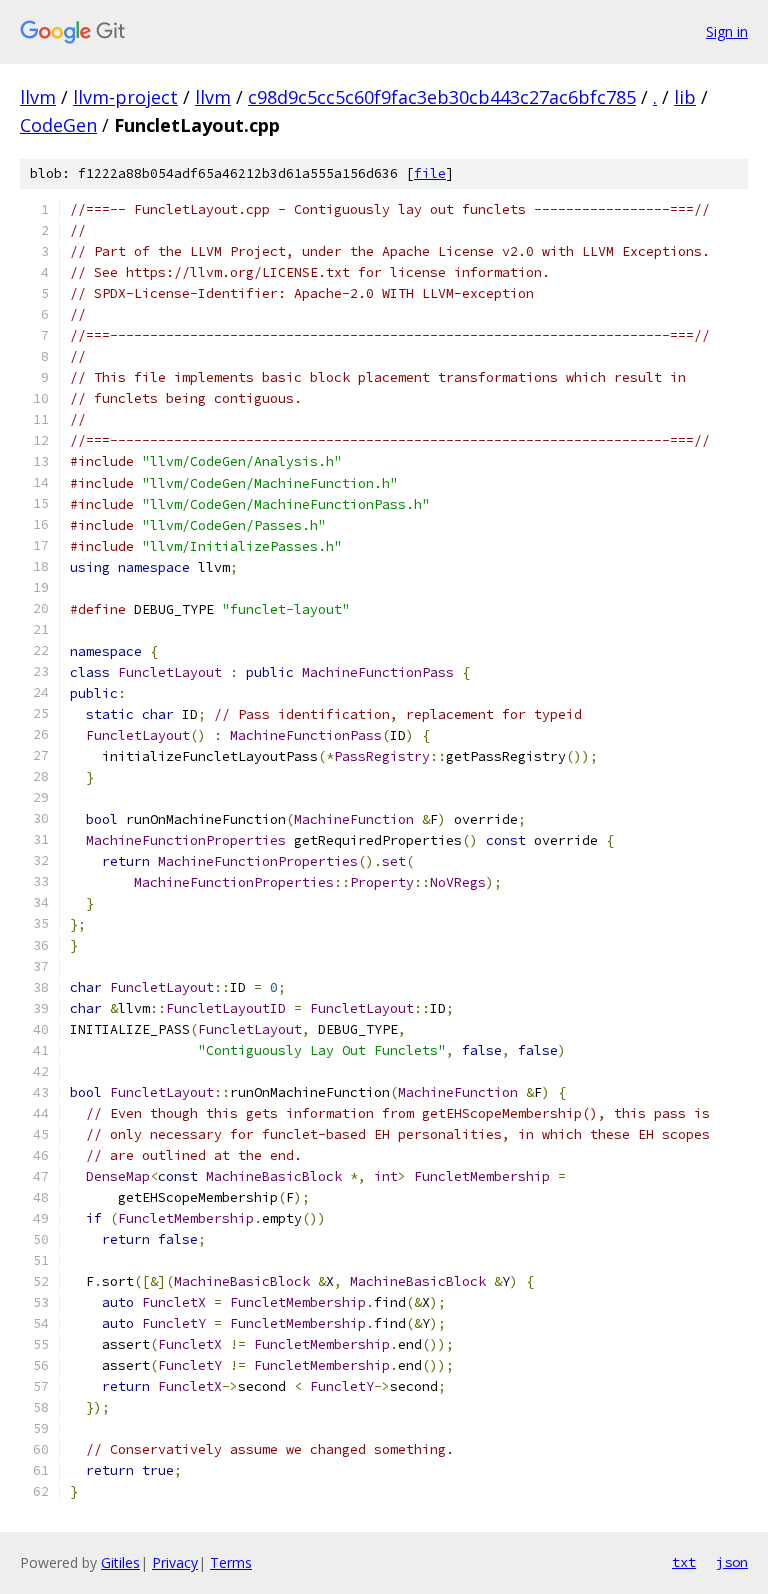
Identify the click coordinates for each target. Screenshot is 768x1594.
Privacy (175, 1562)
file (430, 173)
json (732, 1562)
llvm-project (125, 97)
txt (684, 1562)
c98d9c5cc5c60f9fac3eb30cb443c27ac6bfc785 (442, 97)
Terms (231, 1562)
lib (685, 97)
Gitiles (120, 1562)
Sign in (727, 31)
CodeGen (58, 125)
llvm (38, 97)
